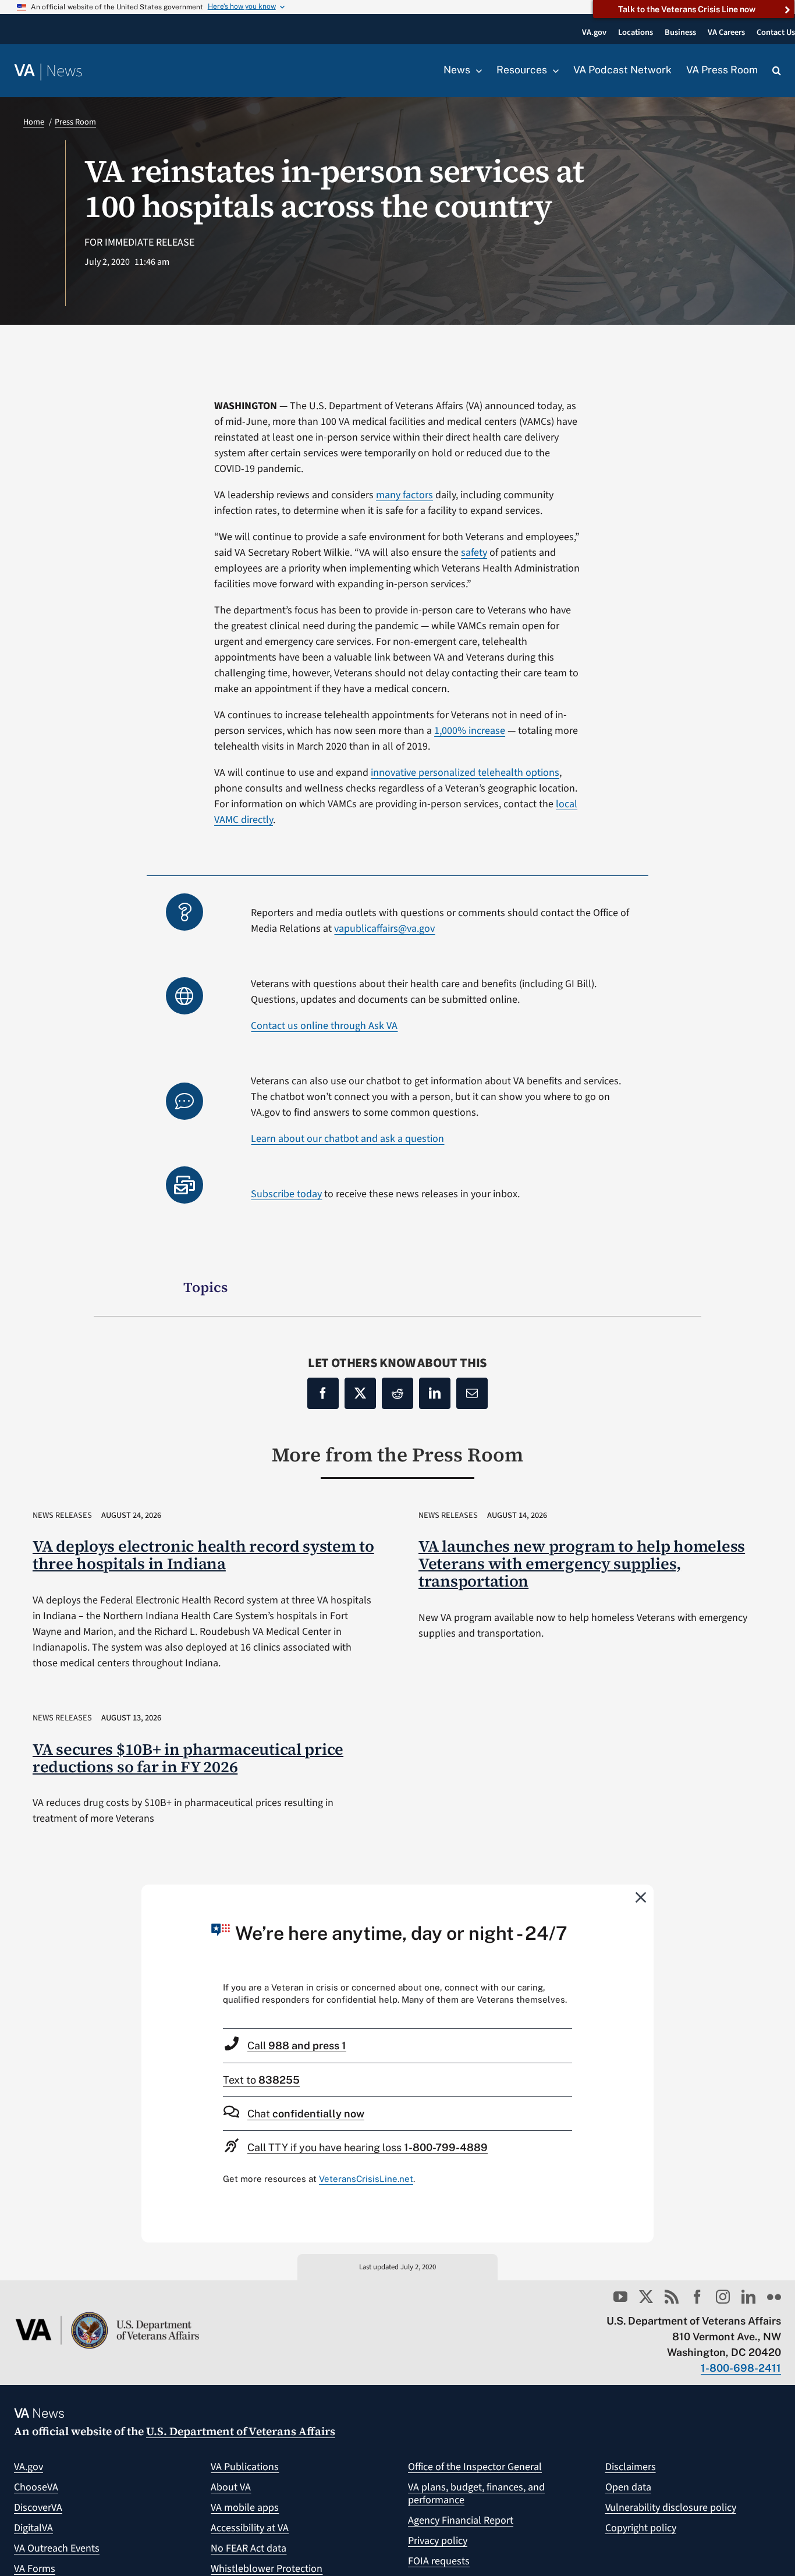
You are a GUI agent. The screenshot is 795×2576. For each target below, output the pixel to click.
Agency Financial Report (461, 2520)
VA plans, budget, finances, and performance (476, 2494)
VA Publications (245, 2467)
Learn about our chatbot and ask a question (347, 1139)
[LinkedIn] (435, 1393)
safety (474, 553)
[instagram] (723, 2297)
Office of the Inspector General (475, 2467)
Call (297, 2045)
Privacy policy (438, 2541)
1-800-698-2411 (741, 2368)
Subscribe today (286, 1194)
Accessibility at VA (250, 2528)
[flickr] (774, 2297)
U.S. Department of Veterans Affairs (241, 2431)
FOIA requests (439, 2561)
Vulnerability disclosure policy (671, 2508)
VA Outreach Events (57, 2548)
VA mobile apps (245, 2508)
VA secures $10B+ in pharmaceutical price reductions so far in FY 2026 (188, 1758)
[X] (360, 1393)
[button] (777, 71)
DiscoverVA (38, 2508)
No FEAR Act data (249, 2548)
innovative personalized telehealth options (465, 773)
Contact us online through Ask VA (324, 1026)
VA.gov (29, 2467)
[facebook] (697, 2297)
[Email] (472, 1393)
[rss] (672, 2297)
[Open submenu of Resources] (553, 70)
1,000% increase (470, 731)
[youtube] (620, 2297)
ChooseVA (36, 2487)
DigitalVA (33, 2528)
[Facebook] (323, 1393)
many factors (404, 495)
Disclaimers (631, 2467)
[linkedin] (748, 2297)
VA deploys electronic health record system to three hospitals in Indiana (203, 1555)
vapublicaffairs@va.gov (384, 929)
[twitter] (646, 2297)
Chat (306, 2114)
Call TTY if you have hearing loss (368, 2147)
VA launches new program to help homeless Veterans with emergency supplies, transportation (582, 1564)
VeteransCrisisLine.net (366, 2179)
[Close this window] (641, 1897)
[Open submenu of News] (476, 70)
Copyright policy (641, 2528)
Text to (261, 2080)
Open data (628, 2487)
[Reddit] (397, 1393)
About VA (231, 2487)
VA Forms (35, 2569)
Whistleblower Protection (267, 2569)
